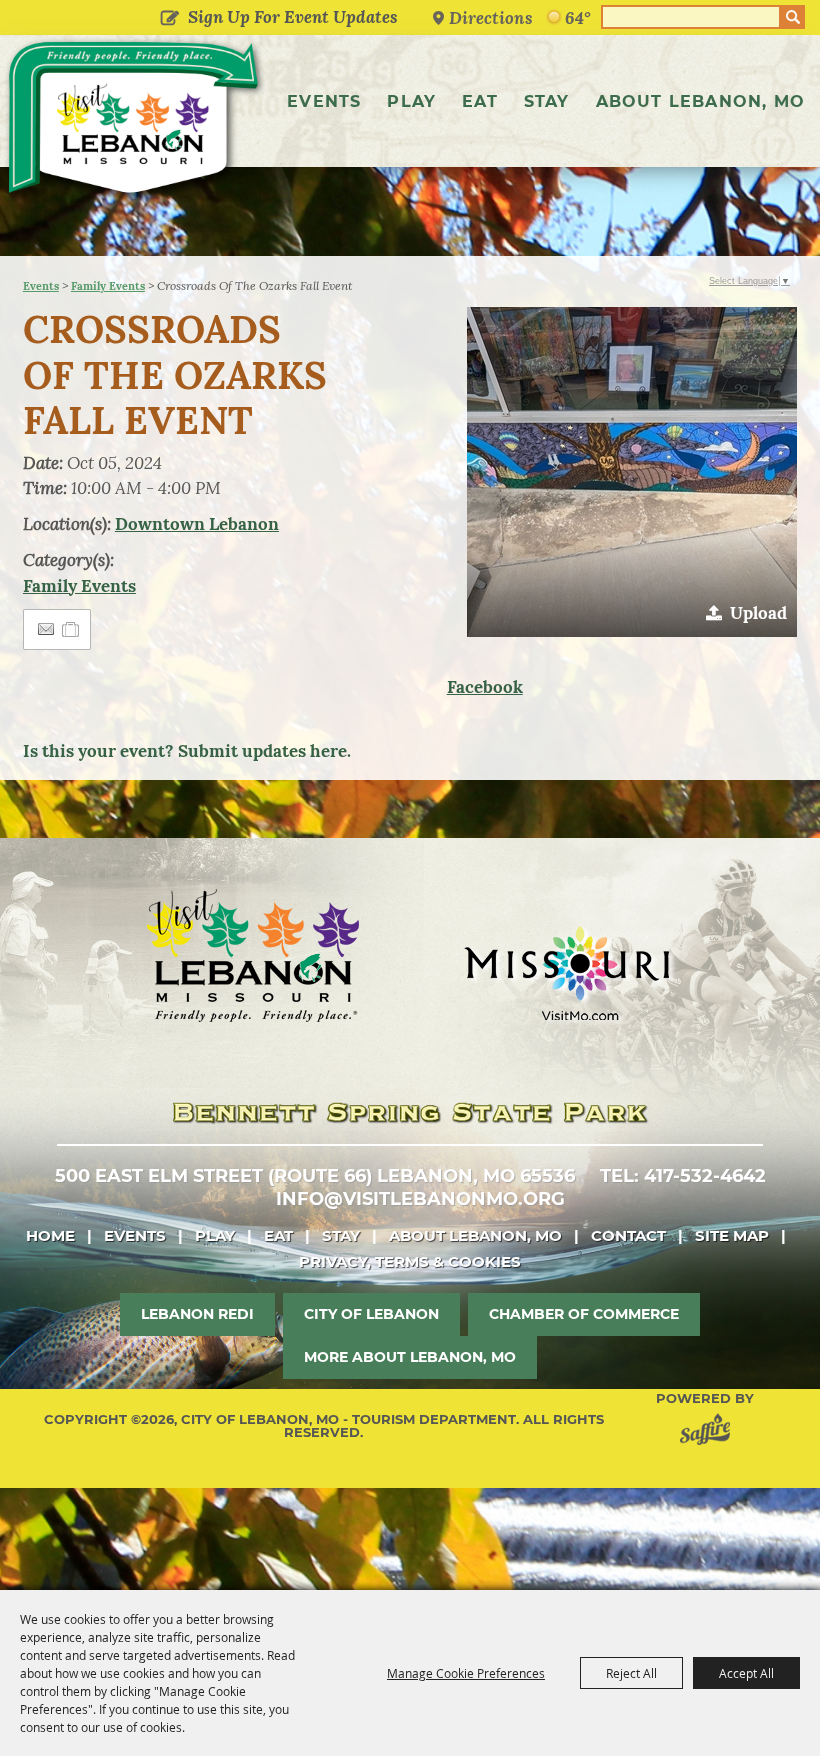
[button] (632, 472)
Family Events (108, 286)
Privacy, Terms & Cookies (410, 1261)
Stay (547, 101)
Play (411, 101)
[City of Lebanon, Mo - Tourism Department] (135, 122)
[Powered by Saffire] (709, 1432)
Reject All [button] (631, 1673)
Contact (628, 1235)
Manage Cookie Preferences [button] (466, 1673)
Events (324, 101)
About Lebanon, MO (700, 101)
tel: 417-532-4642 (683, 1176)
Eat (480, 101)
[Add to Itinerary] (71, 629)
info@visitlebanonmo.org (420, 1199)
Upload (758, 613)
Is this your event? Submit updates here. (187, 751)
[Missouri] (566, 973)
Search (793, 17)
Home (50, 1235)
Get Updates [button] (170, 19)
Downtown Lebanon (197, 524)
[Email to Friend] (46, 629)
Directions (491, 17)
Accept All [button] (746, 1673)
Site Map (732, 1235)
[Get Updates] (275, 17)
